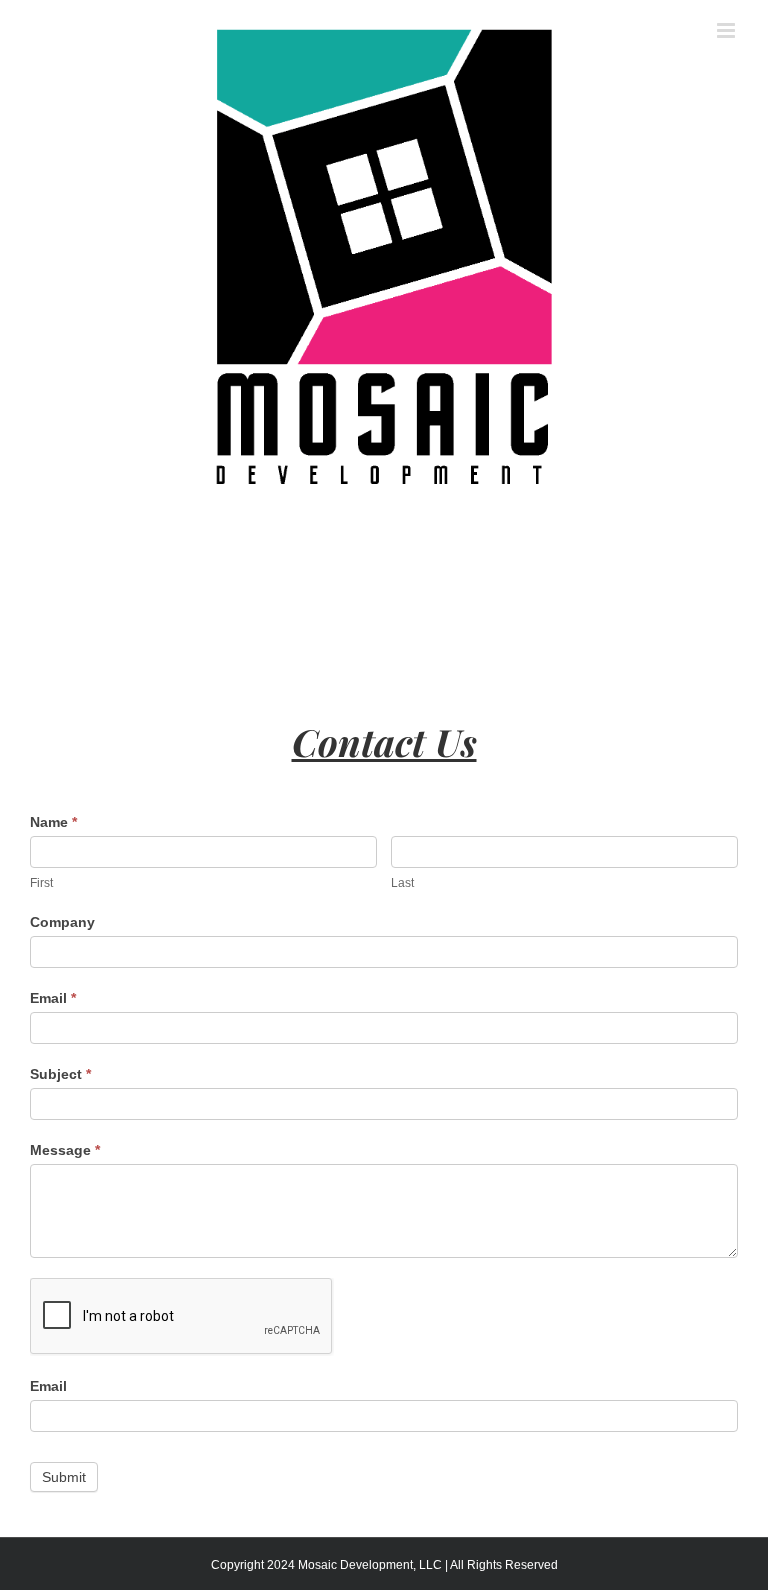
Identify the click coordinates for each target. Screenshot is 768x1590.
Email (53, 998)
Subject (60, 1074)
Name (53, 822)
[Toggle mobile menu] (727, 30)
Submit (64, 1477)
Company (62, 922)
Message (65, 1150)
